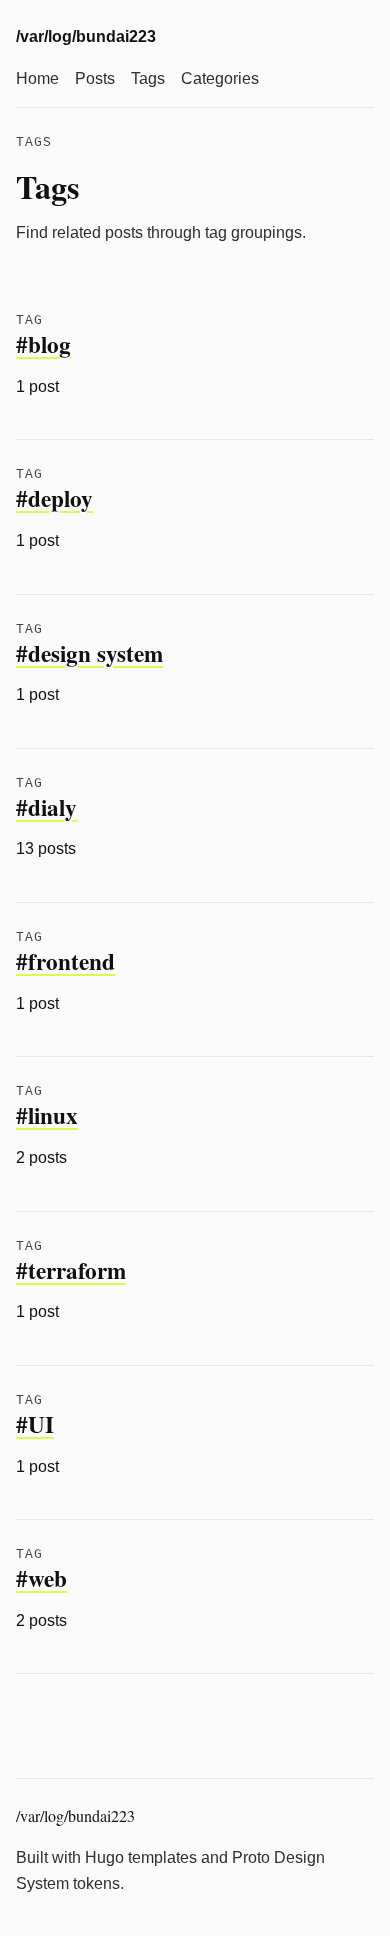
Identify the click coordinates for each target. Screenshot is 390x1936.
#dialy (46, 807)
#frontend (65, 961)
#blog (43, 344)
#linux (47, 1115)
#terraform (71, 1270)
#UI (35, 1424)
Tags (148, 78)
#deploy (54, 498)
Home (37, 78)
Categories (220, 78)
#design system (89, 653)
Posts (95, 78)
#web (41, 1578)
